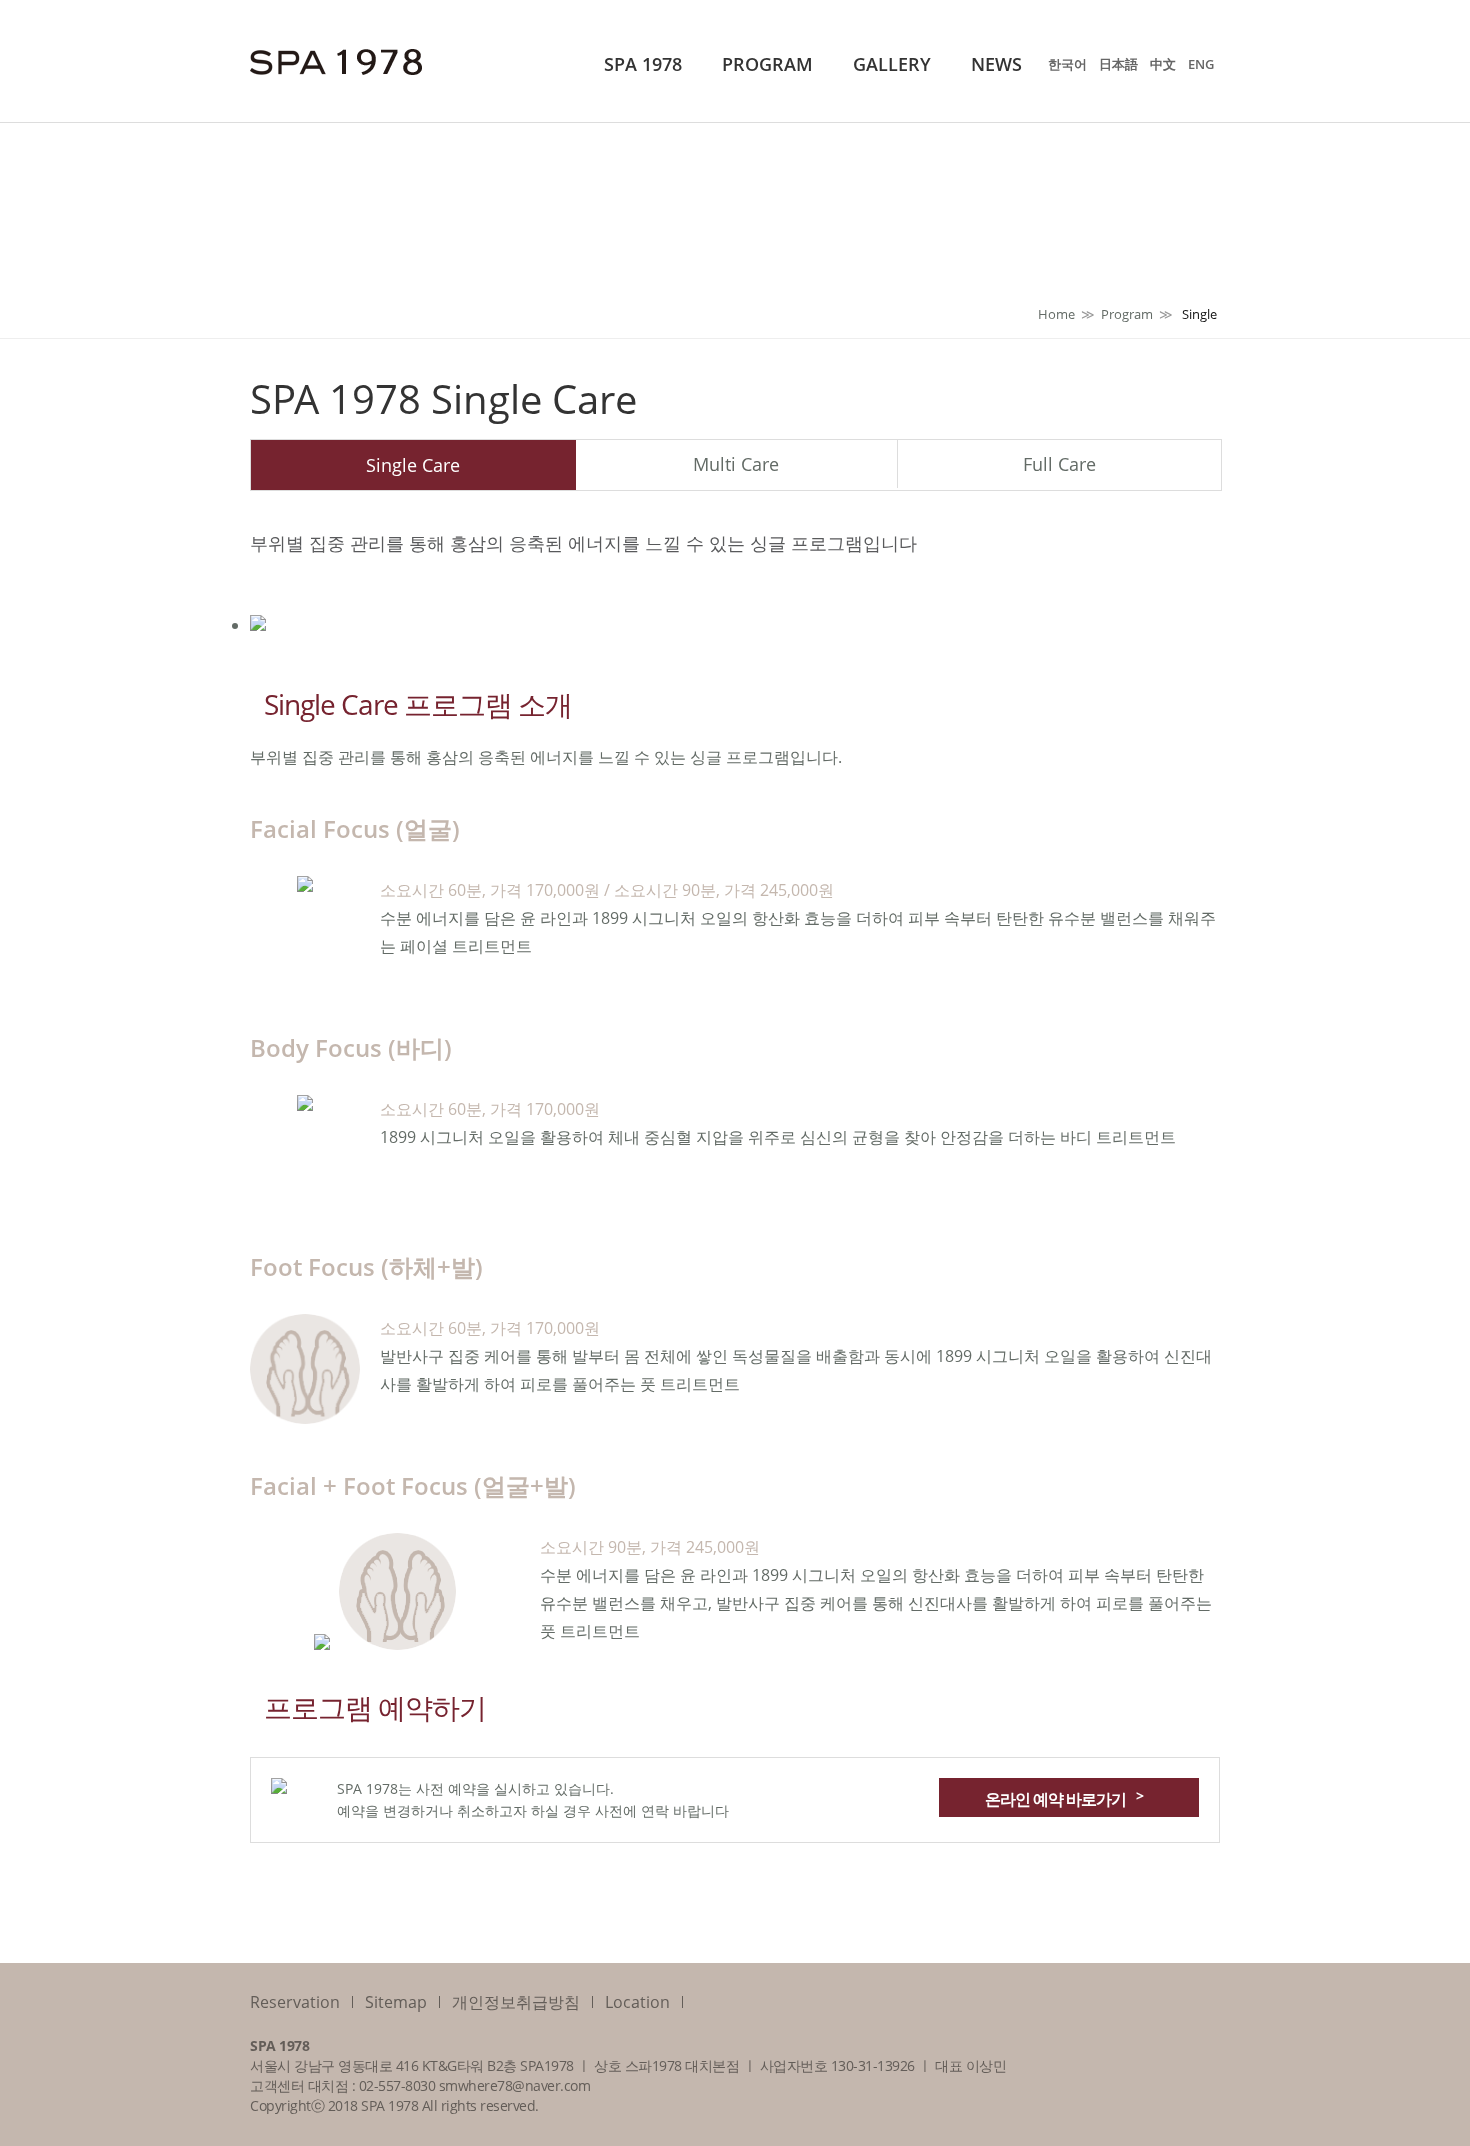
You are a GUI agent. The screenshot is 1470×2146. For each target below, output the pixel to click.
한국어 (1067, 64)
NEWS (996, 64)
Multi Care (736, 464)
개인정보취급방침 (516, 2002)
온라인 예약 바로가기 (1064, 1798)
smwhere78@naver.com (515, 2085)
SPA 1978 (643, 64)
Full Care (1059, 464)
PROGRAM (767, 64)
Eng (1201, 64)
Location (637, 2002)
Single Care (413, 465)
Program (1127, 314)
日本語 (1118, 64)
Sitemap (396, 2002)
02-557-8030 (397, 2085)
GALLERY (892, 64)
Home (1056, 314)
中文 (1163, 64)
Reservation (295, 2002)
